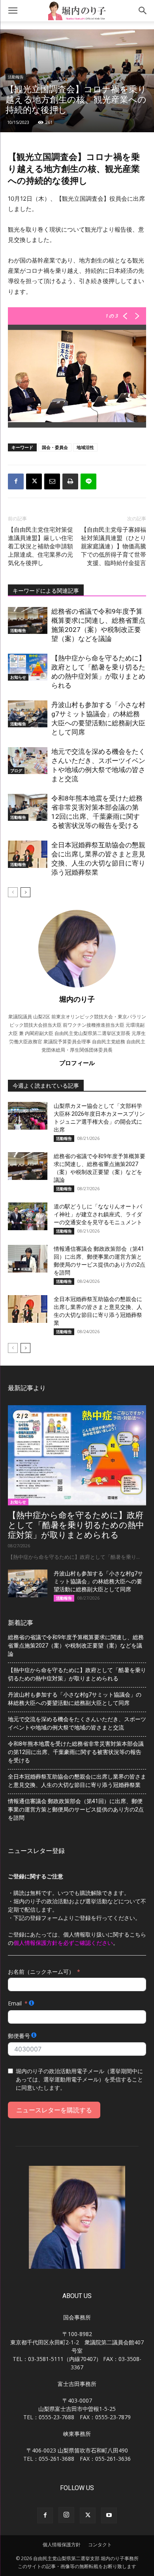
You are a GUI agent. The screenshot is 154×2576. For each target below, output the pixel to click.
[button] (13, 11)
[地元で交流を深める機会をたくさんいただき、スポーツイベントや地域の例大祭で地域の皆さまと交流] (28, 761)
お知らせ (18, 677)
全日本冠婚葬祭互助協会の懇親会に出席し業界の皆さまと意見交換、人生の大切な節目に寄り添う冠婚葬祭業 (77, 1781)
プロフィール (77, 1063)
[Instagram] (66, 2515)
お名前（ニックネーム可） (41, 1972)
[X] (34, 481)
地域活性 (85, 447)
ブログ (16, 771)
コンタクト (100, 2545)
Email (15, 2003)
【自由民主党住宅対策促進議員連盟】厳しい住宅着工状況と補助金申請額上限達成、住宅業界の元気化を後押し (40, 546)
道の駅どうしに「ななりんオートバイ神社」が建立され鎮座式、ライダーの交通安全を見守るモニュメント (98, 1214)
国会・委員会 (55, 447)
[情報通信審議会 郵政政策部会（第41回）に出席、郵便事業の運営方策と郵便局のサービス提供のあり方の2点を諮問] (28, 1259)
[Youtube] (109, 2515)
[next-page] (25, 892)
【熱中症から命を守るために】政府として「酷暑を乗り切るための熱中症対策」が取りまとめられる (76, 1525)
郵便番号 (19, 2036)
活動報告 (16, 77)
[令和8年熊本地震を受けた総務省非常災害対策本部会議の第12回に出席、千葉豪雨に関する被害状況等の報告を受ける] (28, 808)
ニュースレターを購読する (54, 2110)
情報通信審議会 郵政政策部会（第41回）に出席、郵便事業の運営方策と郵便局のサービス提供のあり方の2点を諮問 (76, 1809)
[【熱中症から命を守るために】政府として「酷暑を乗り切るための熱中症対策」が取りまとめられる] (28, 667)
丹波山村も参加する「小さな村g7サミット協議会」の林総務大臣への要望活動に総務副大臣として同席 (98, 1581)
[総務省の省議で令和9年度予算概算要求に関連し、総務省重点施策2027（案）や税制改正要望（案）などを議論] (28, 621)
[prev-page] (13, 892)
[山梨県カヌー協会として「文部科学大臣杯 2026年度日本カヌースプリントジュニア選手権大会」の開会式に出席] (28, 1116)
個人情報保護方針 (62, 2545)
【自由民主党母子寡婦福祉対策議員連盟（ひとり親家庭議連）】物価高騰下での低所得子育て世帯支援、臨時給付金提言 (114, 546)
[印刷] (70, 481)
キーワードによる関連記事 (46, 591)
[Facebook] (16, 481)
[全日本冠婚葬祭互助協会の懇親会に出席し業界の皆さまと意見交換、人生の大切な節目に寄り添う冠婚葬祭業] (28, 854)
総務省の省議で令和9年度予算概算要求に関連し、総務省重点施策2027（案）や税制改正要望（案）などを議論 (76, 1646)
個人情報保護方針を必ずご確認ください (63, 1943)
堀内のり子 (77, 999)
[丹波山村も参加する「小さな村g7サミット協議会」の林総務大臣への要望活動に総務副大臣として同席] (28, 714)
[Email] (52, 481)
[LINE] (88, 481)
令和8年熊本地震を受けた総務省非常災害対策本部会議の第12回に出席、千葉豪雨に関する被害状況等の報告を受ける (76, 1752)
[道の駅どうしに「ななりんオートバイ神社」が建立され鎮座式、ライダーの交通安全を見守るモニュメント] (28, 1216)
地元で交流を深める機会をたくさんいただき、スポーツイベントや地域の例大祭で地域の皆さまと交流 (77, 1723)
